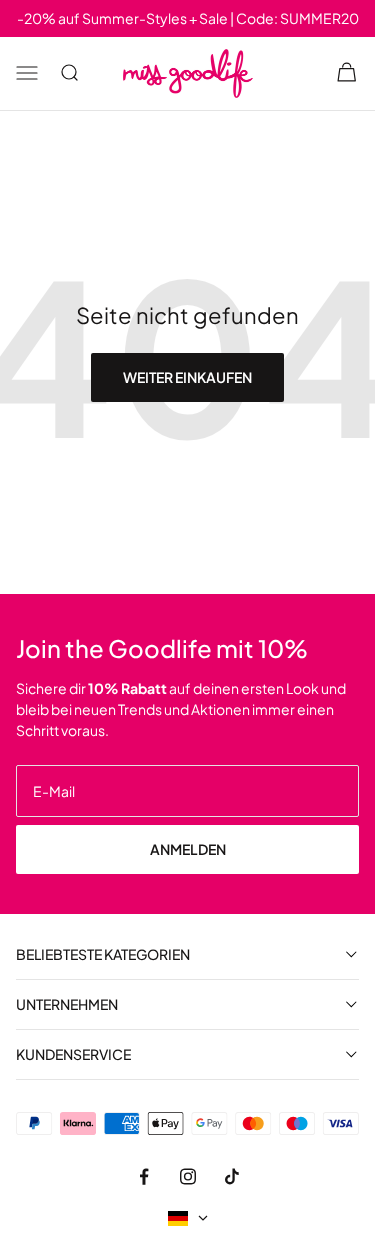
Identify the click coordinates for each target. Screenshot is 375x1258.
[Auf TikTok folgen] (232, 1177)
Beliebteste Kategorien (103, 954)
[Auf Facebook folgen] (144, 1177)
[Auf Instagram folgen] (188, 1177)
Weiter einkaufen (187, 377)
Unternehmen (67, 1004)
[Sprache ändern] (188, 1218)
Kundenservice (73, 1054)
